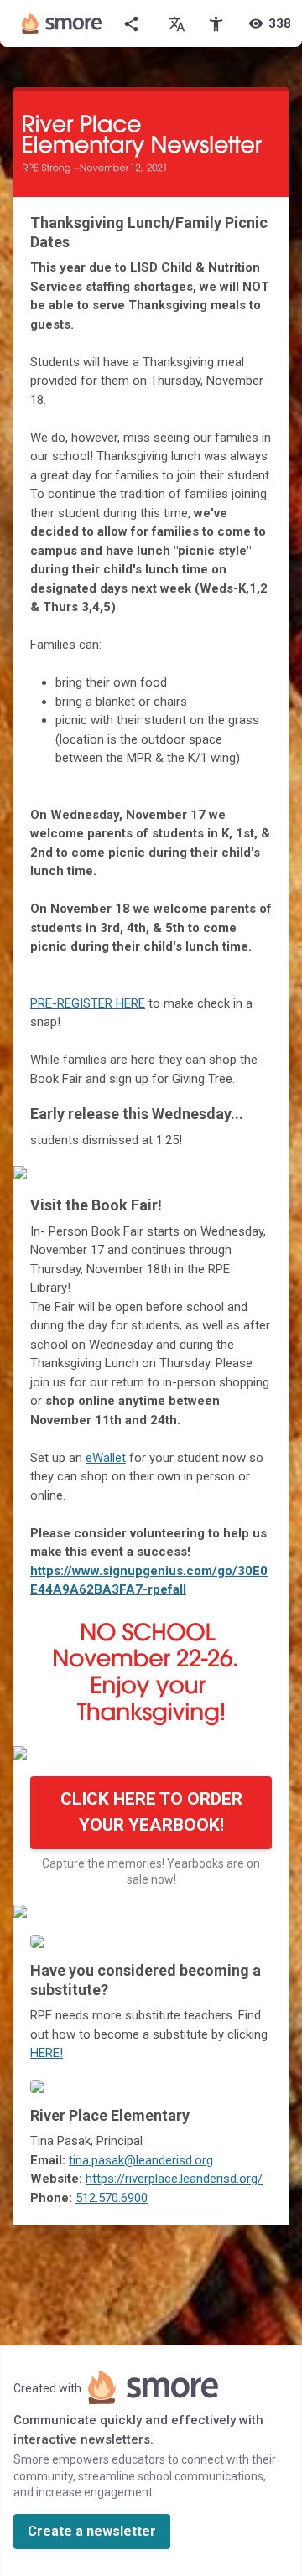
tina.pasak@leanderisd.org (141, 2160)
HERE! (47, 2053)
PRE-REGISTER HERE (88, 1003)
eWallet (106, 1458)
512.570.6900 (112, 2198)
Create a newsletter (92, 2531)
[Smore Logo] (62, 23)
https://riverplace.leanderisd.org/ (174, 2179)
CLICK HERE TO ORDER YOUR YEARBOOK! (151, 1812)
